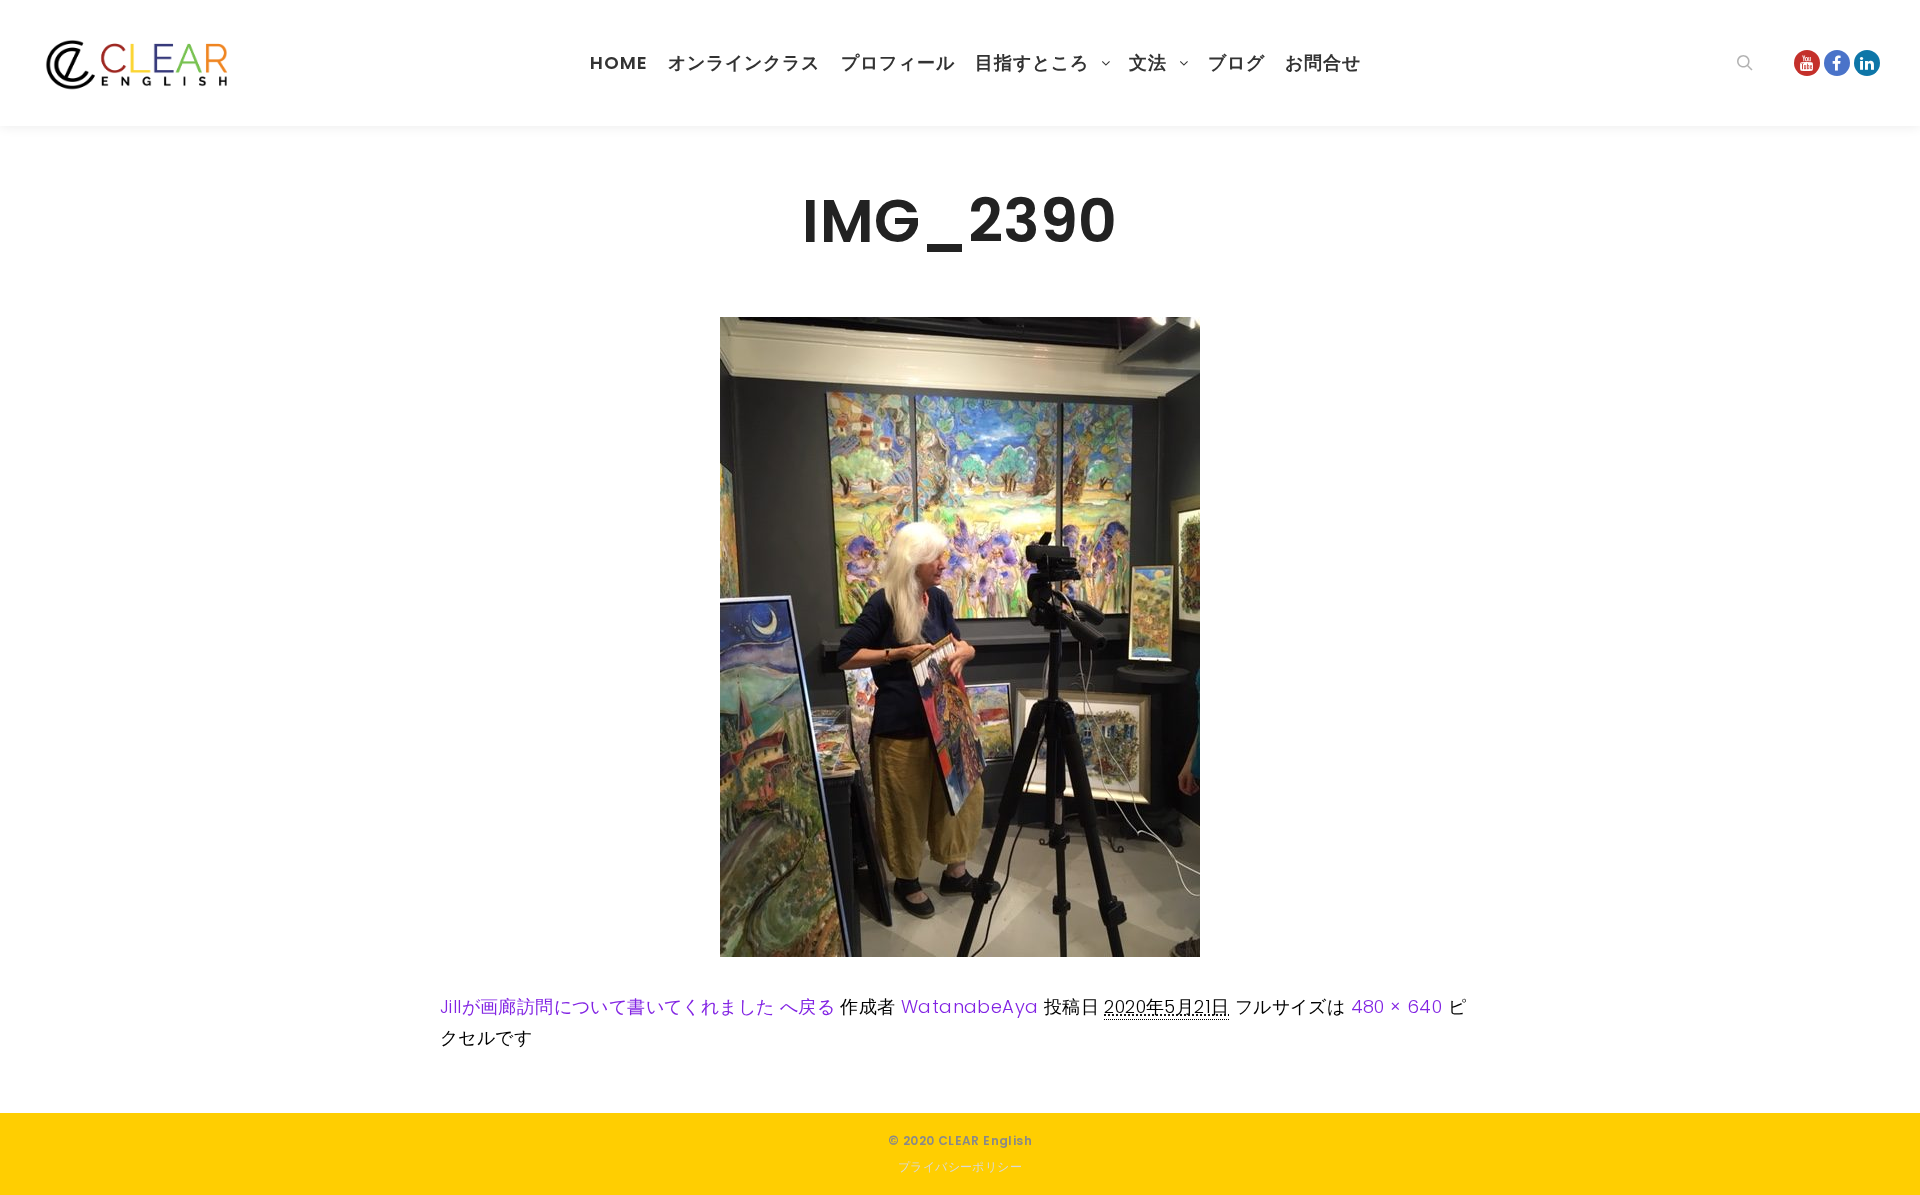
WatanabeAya (969, 1006)
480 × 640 (1397, 1006)
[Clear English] (140, 63)
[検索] (1745, 63)
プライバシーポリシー (960, 1166)
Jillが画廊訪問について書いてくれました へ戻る (637, 1006)
